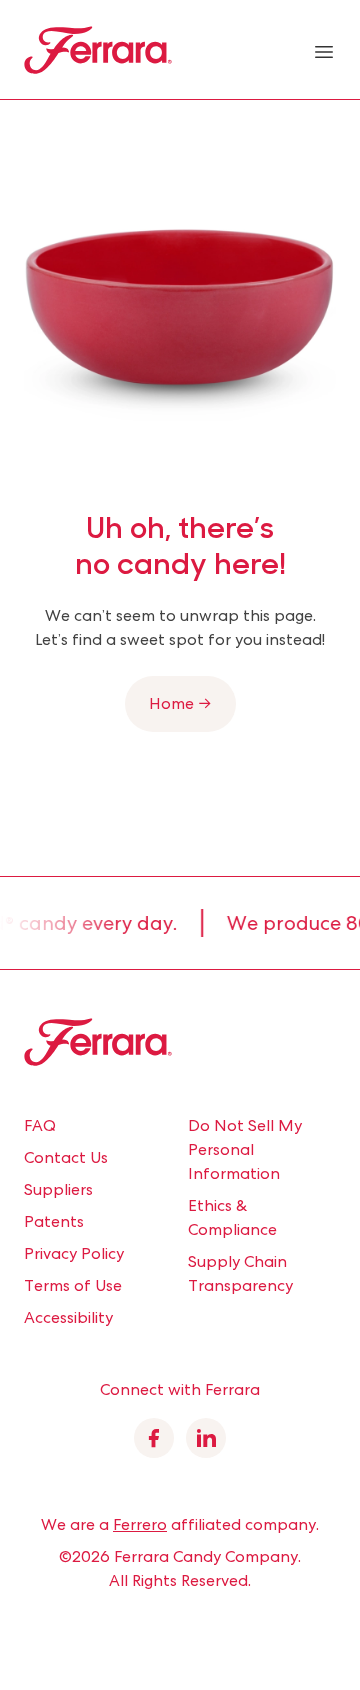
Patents (54, 1221)
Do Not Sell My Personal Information (245, 1149)
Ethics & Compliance (232, 1217)
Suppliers (58, 1189)
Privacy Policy (74, 1253)
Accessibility (68, 1317)
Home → (180, 703)
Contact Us (66, 1157)
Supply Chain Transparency (240, 1273)
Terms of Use (73, 1285)
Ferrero (140, 1524)
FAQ (40, 1125)
